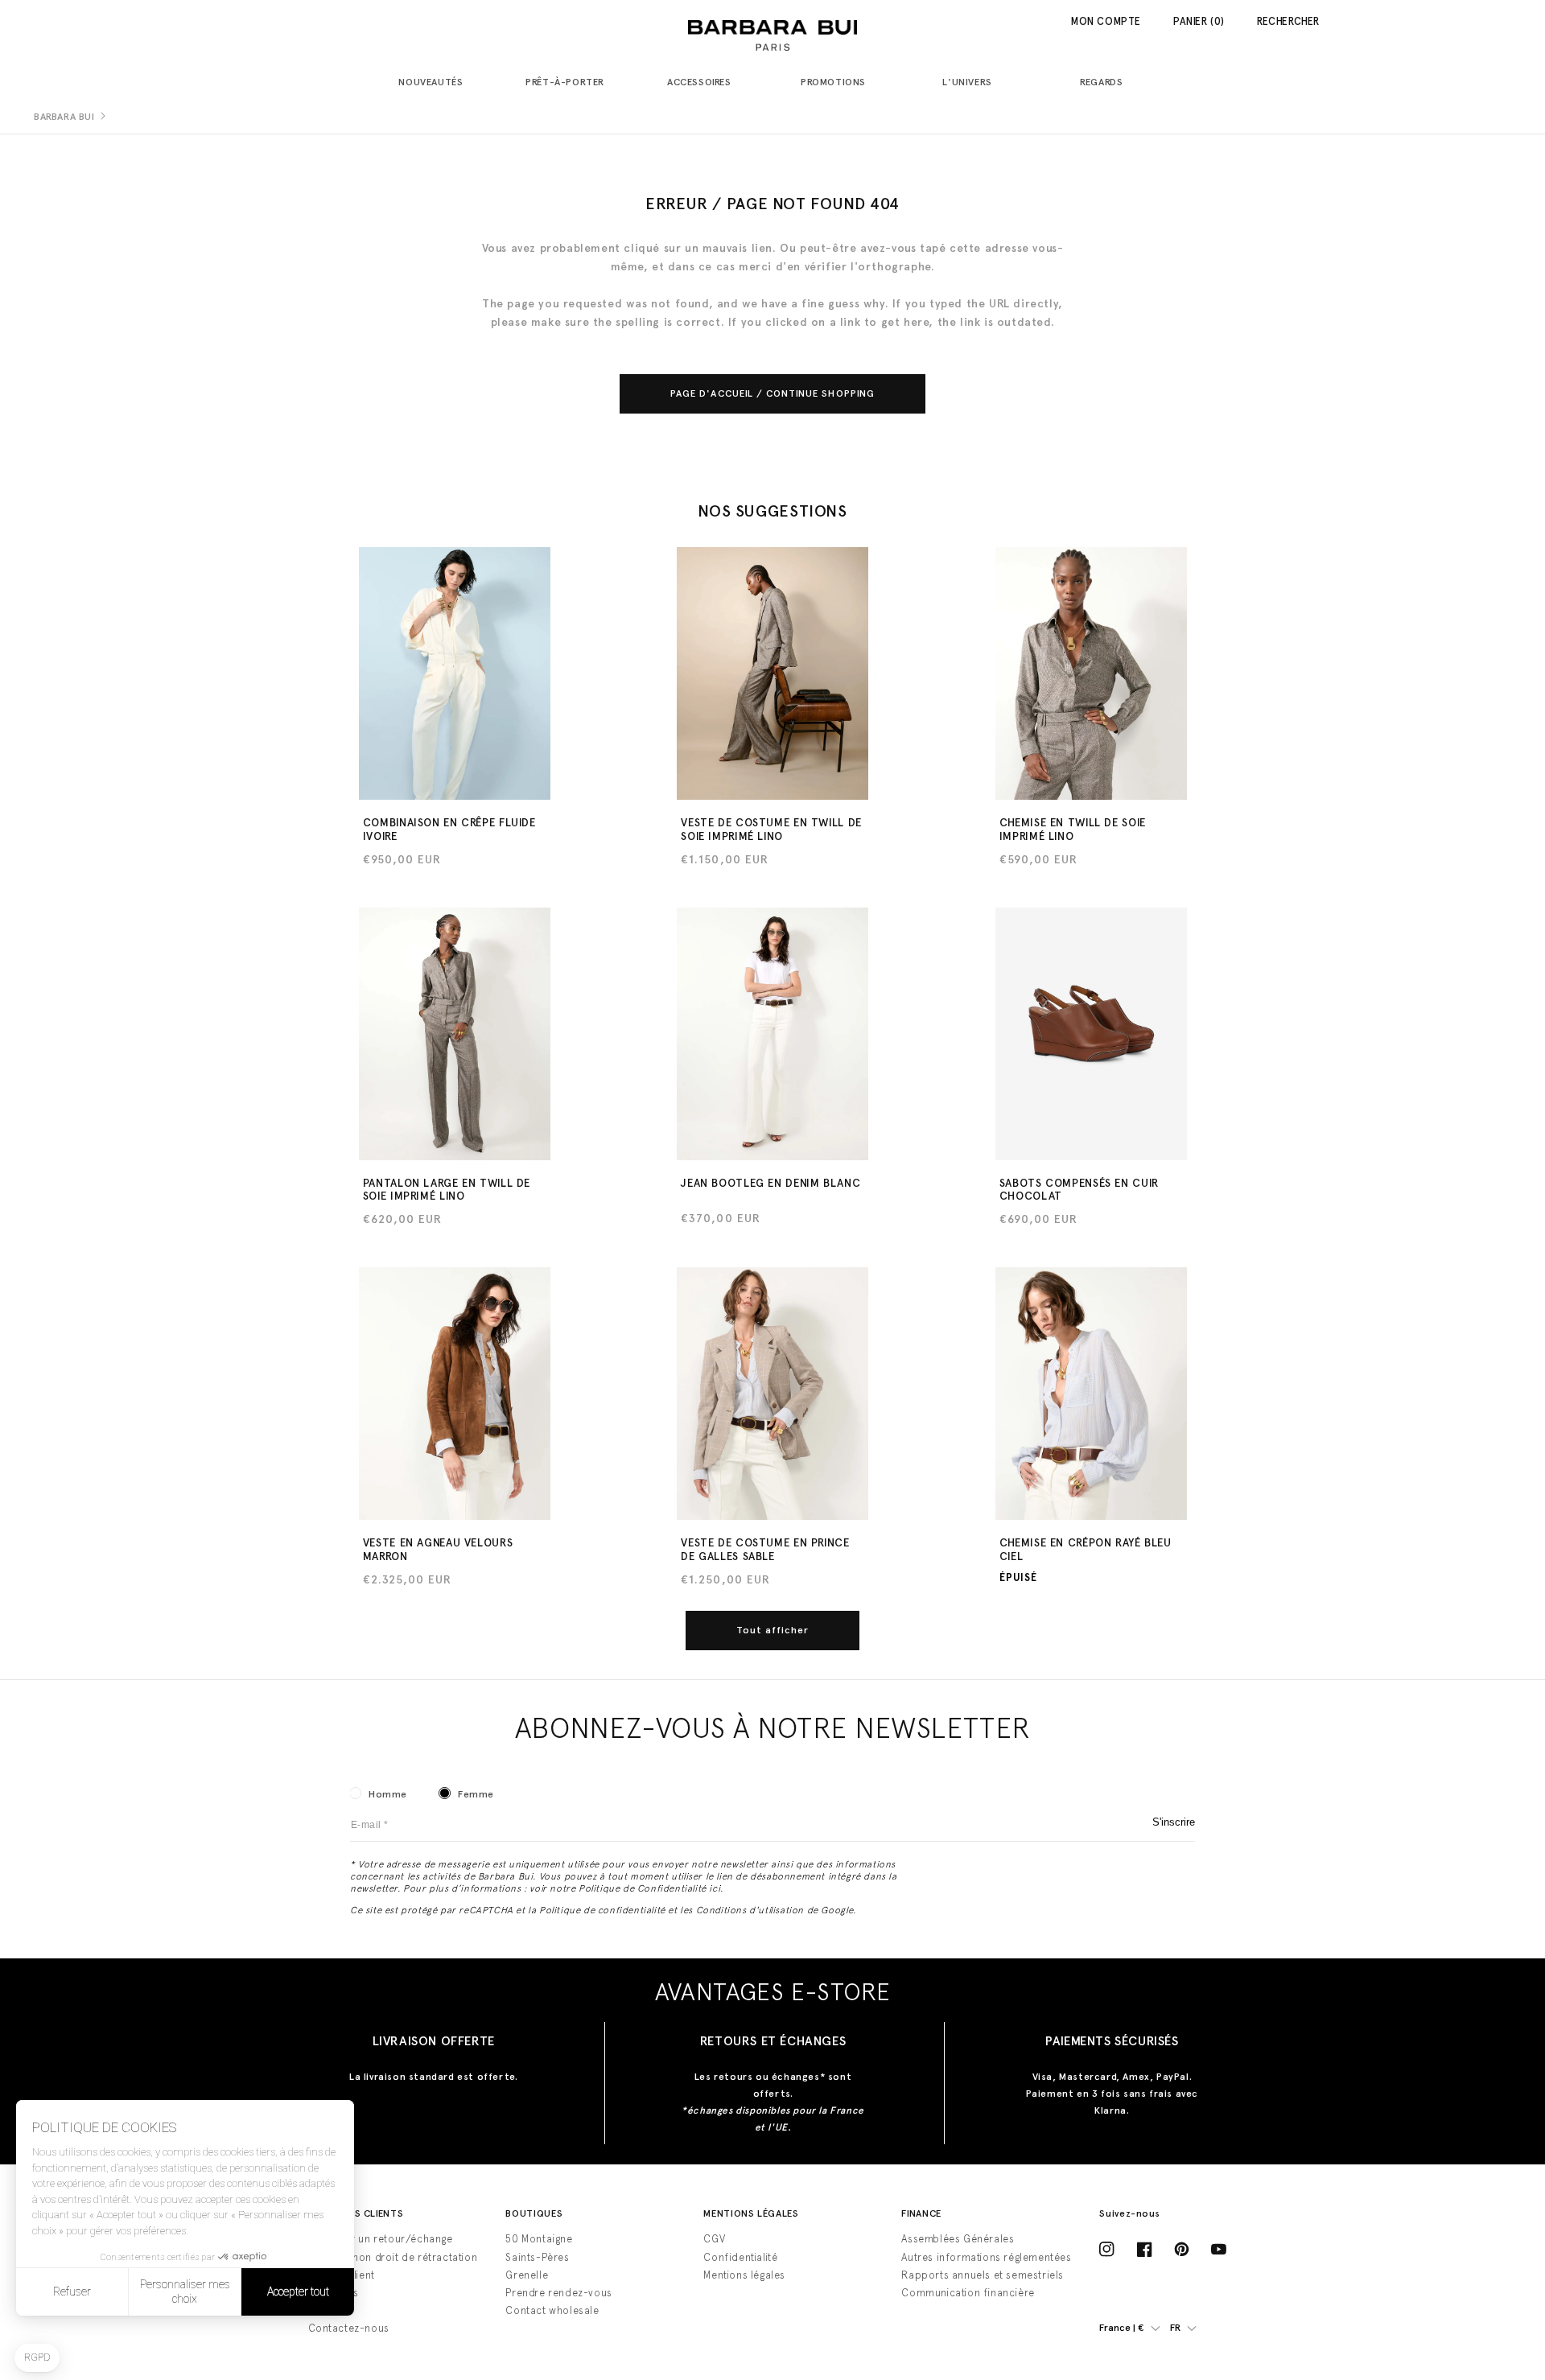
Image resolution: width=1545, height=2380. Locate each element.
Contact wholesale (552, 2310)
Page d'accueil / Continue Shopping (772, 393)
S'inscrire (1174, 1822)
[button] (437, 83)
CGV (714, 2239)
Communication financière (968, 2293)
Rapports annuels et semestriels (983, 2275)
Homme (388, 1794)
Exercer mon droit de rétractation (393, 2257)
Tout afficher (773, 1630)
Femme (476, 1794)
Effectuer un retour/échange (381, 2239)
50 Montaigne (539, 2239)
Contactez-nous (349, 2328)
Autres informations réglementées (986, 2257)
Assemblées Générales (958, 2239)
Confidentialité (740, 2257)
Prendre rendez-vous (558, 2293)
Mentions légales (744, 2275)
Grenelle (527, 2275)
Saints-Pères (537, 2257)
